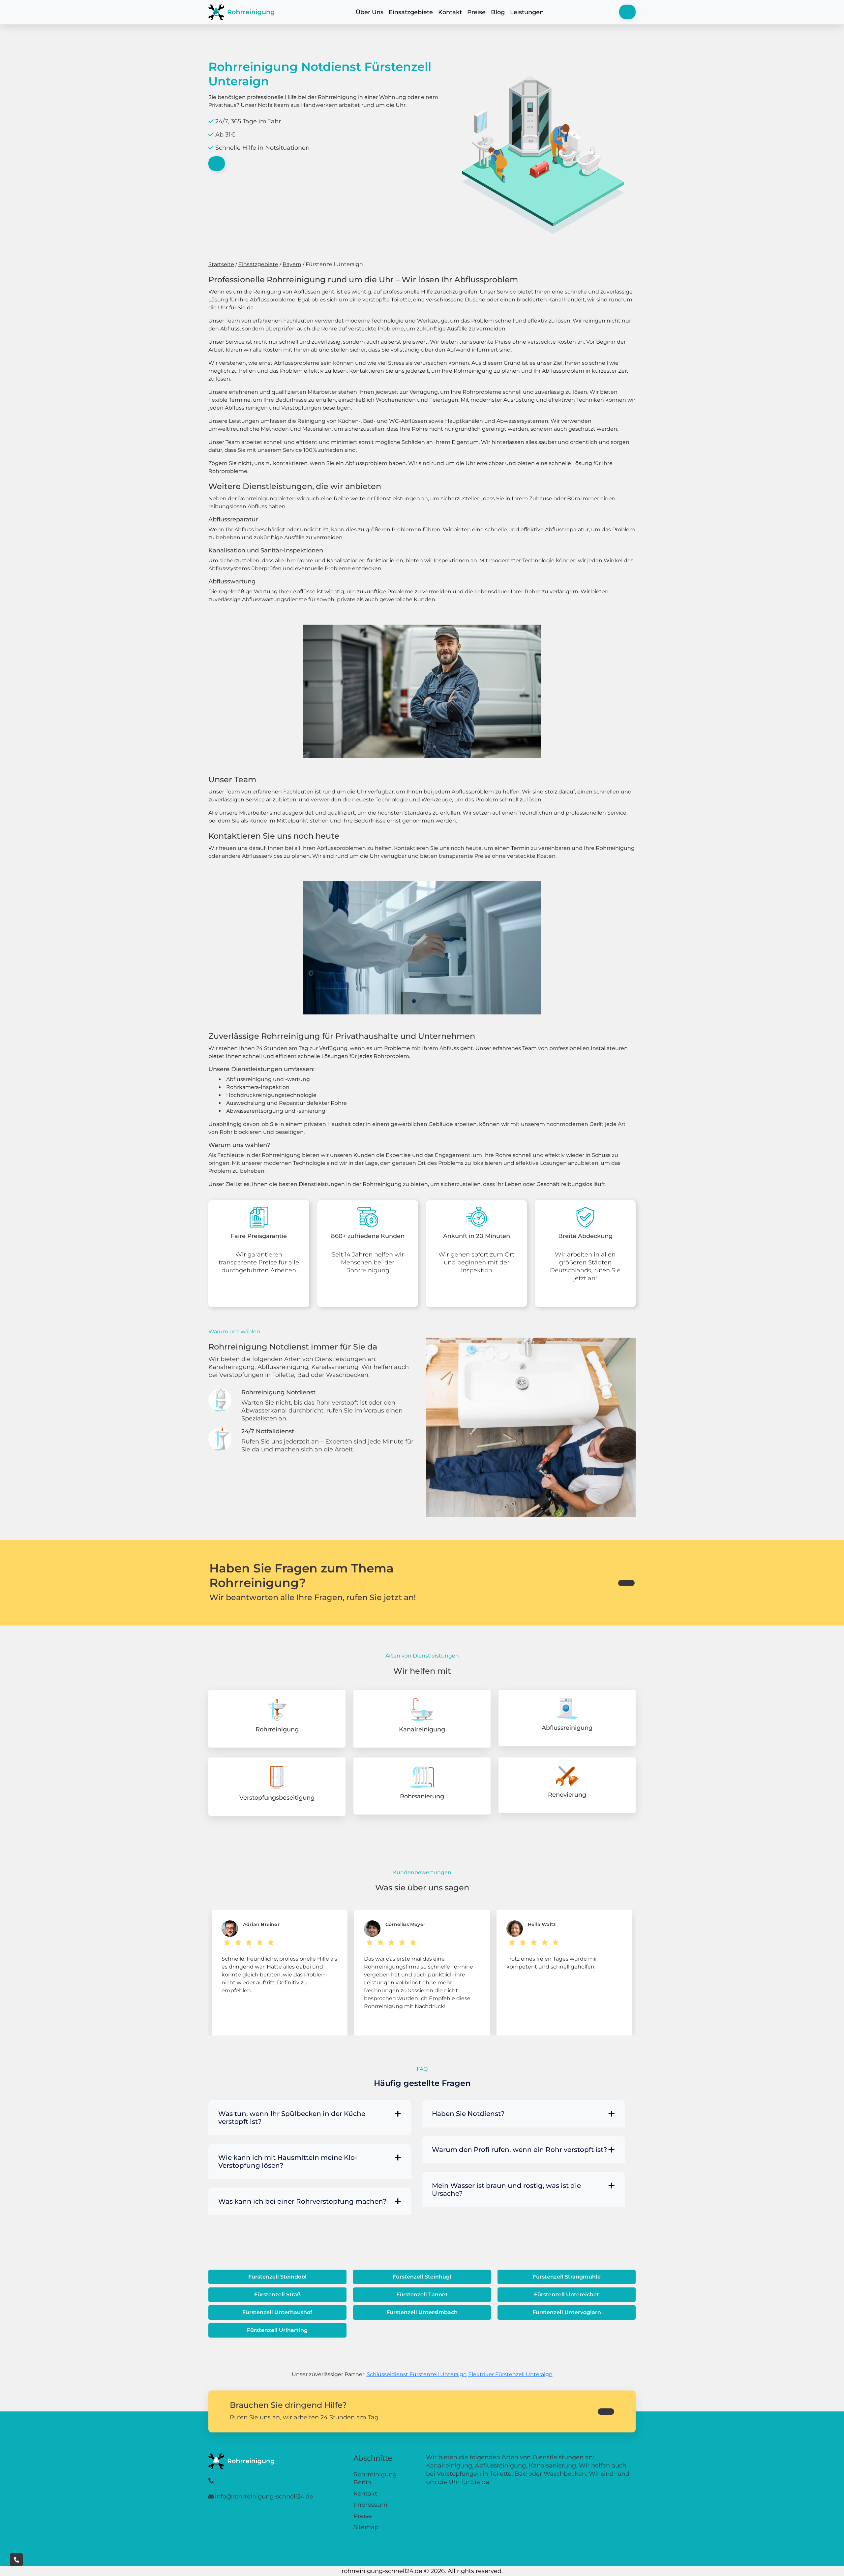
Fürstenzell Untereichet (567, 2295)
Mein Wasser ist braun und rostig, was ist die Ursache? (506, 2189)
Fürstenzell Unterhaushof (277, 2312)
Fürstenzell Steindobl (277, 2277)
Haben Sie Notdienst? (468, 2114)
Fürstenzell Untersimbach (422, 2312)
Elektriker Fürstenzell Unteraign (510, 2374)
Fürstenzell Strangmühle (567, 2277)
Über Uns (370, 12)
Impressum (370, 2505)
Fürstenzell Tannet (422, 2295)
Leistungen (527, 12)
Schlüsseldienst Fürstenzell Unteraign (417, 2374)
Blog (498, 12)
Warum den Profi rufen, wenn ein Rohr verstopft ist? (519, 2150)
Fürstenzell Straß (277, 2295)
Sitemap (366, 2527)
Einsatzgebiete (411, 12)
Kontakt (450, 12)
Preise (476, 12)
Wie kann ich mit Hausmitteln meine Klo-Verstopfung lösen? (288, 2161)
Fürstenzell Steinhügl (422, 2277)
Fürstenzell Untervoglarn (567, 2312)
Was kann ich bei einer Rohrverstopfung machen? (302, 2201)
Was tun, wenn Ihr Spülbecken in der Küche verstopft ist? (292, 2118)
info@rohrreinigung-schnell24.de (264, 2497)
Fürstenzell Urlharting (277, 2330)
